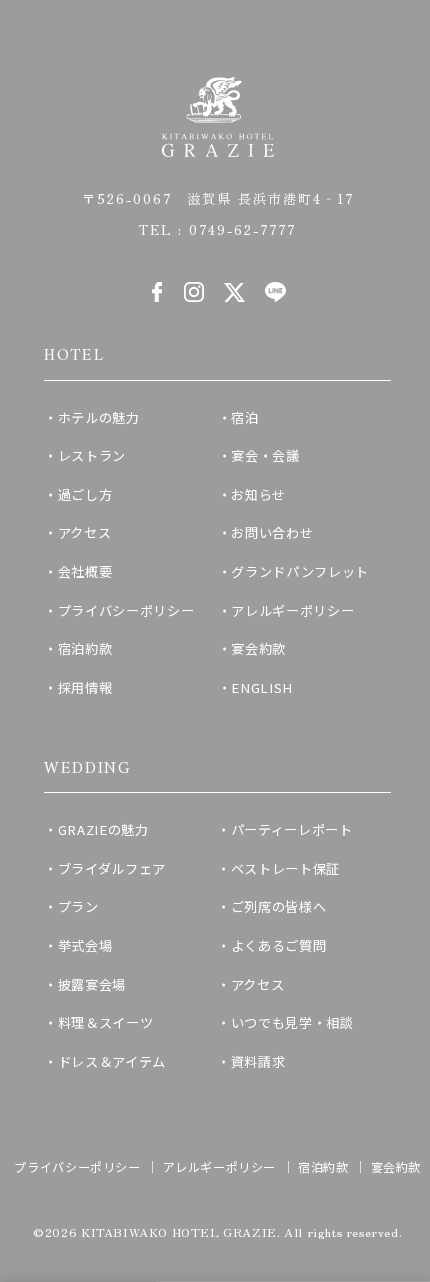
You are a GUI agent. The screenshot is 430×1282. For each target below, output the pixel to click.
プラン (78, 906)
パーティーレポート (292, 829)
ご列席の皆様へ (279, 906)
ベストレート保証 (285, 868)
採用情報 (85, 687)
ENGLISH (262, 687)
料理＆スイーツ (106, 1022)
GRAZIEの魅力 (103, 829)
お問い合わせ (272, 532)
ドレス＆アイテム (112, 1061)
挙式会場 (85, 945)
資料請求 (258, 1061)
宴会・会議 (265, 455)
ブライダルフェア (112, 868)
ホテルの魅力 (99, 417)
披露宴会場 (92, 984)
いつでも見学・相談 (292, 1022)
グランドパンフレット (300, 571)
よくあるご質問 (279, 945)
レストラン (92, 455)
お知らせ (258, 494)
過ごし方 (85, 494)
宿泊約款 (85, 648)
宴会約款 (258, 648)
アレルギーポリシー (292, 610)
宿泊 (244, 417)
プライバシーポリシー (126, 610)
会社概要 (85, 571)
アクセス (85, 532)
